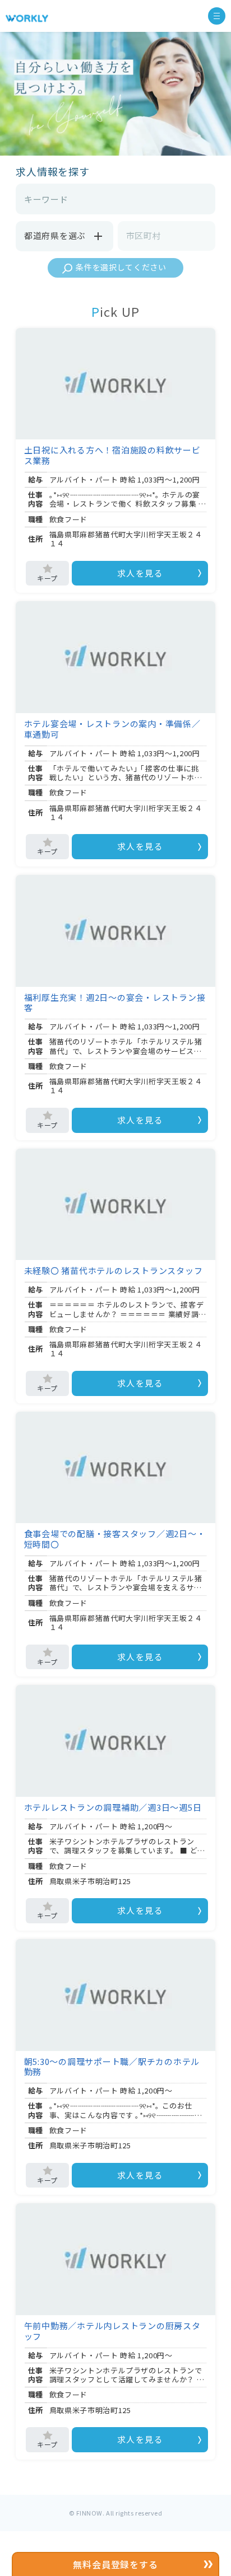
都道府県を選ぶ (55, 235)
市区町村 (144, 235)
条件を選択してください (121, 267)
